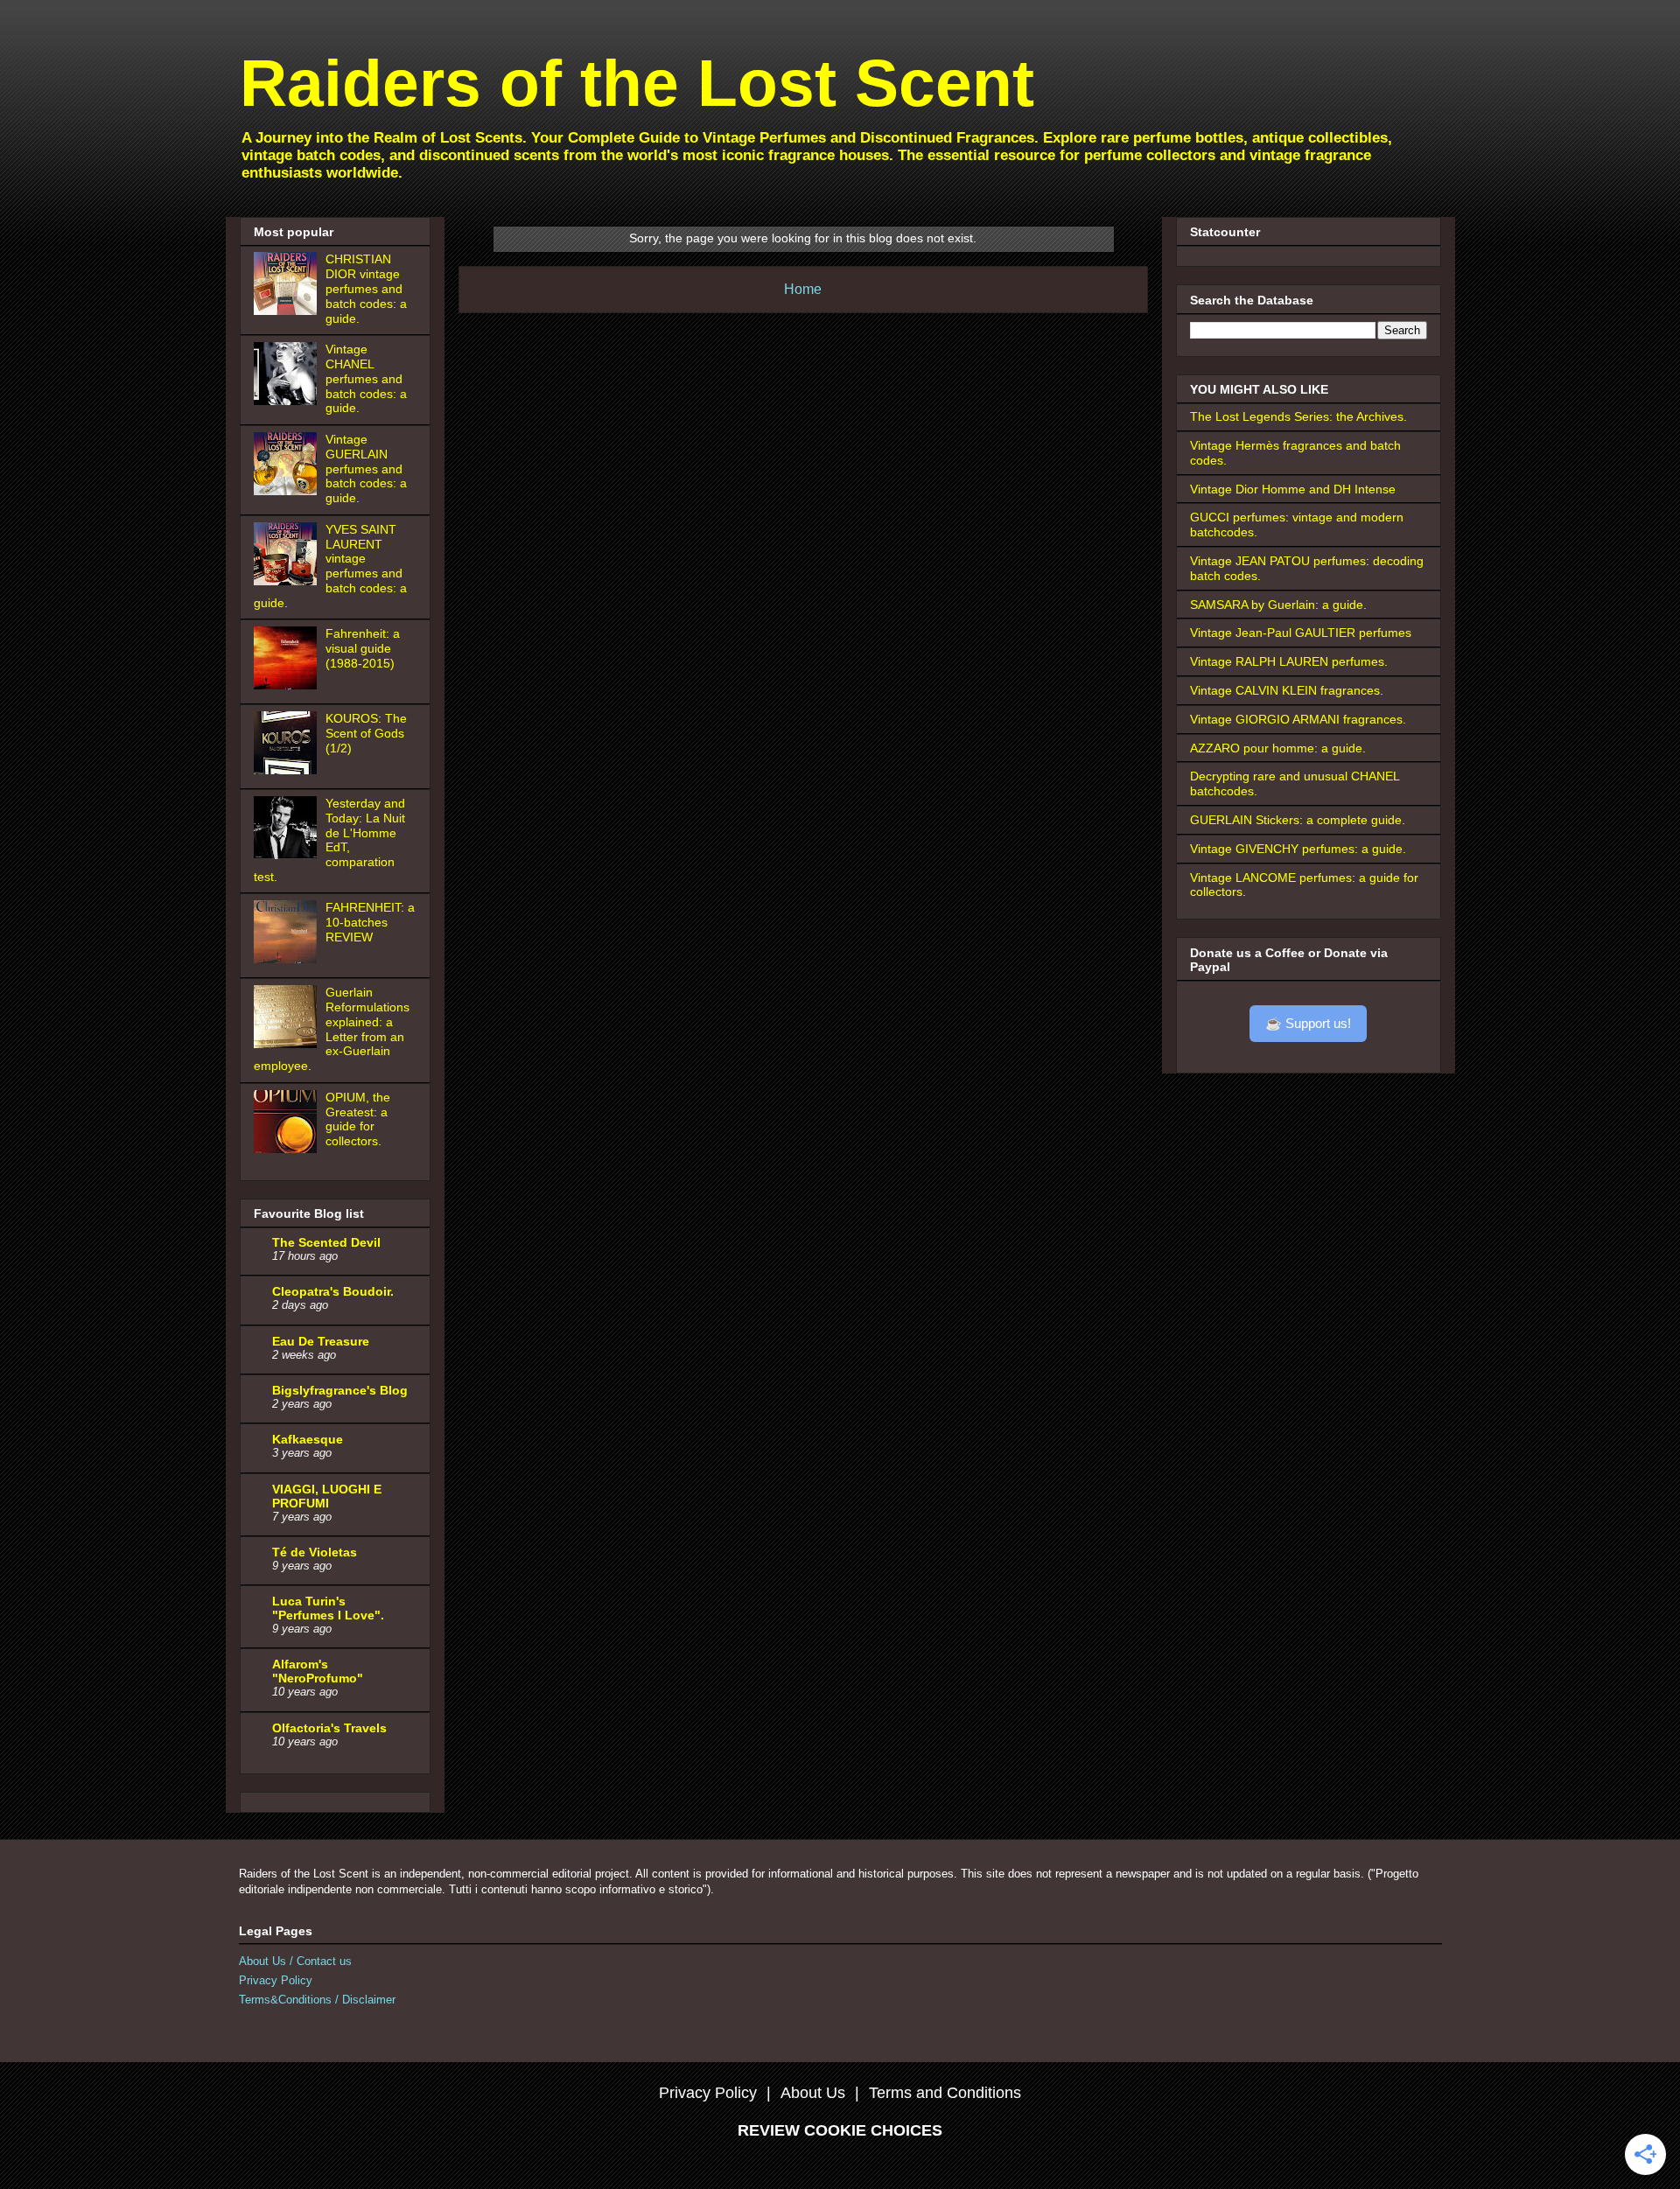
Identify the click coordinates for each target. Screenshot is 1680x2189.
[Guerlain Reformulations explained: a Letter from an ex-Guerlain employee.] (288, 1044)
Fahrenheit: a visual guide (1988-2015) (363, 648)
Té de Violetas (315, 1552)
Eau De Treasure (321, 1341)
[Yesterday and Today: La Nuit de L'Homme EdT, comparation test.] (288, 855)
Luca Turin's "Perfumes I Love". (328, 1608)
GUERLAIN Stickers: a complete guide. (1298, 820)
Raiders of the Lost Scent (637, 83)
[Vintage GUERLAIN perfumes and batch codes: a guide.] (288, 491)
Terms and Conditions (945, 2093)
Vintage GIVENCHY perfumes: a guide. (1298, 849)
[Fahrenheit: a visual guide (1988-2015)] (288, 685)
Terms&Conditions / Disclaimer (317, 2000)
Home (803, 289)
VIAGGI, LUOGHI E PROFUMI (327, 1496)
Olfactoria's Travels (329, 1728)
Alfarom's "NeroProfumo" (318, 1671)
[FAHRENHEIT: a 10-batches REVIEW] (288, 959)
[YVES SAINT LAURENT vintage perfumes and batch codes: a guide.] (288, 581)
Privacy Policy (276, 1980)
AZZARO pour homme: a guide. (1278, 748)
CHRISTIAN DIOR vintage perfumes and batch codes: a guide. (366, 288)
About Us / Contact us (295, 1961)
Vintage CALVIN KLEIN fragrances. (1287, 690)
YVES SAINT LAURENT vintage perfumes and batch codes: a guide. (331, 566)
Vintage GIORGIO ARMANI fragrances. (1298, 719)
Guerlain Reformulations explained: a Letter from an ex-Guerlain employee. (332, 1029)
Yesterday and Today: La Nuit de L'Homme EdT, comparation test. (330, 840)
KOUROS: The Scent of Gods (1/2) (366, 733)
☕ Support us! (1308, 1023)
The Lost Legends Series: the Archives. (1298, 416)
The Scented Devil (326, 1242)
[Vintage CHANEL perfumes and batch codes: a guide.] (288, 401)
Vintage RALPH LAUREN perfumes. (1289, 661)
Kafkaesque (308, 1439)
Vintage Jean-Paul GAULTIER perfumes (1301, 633)
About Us (813, 2093)
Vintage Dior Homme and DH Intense (1293, 489)
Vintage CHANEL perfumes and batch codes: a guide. (366, 378)
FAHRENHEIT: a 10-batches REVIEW (370, 922)
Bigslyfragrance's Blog (340, 1390)
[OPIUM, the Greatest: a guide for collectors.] (288, 1149)
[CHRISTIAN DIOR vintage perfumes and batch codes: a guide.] (288, 311)
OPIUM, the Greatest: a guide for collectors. (358, 1119)
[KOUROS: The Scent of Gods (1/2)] (288, 770)
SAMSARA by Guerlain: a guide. (1278, 605)
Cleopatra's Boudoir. (333, 1291)
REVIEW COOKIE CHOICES (840, 2130)
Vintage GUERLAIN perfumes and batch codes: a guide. (366, 469)
